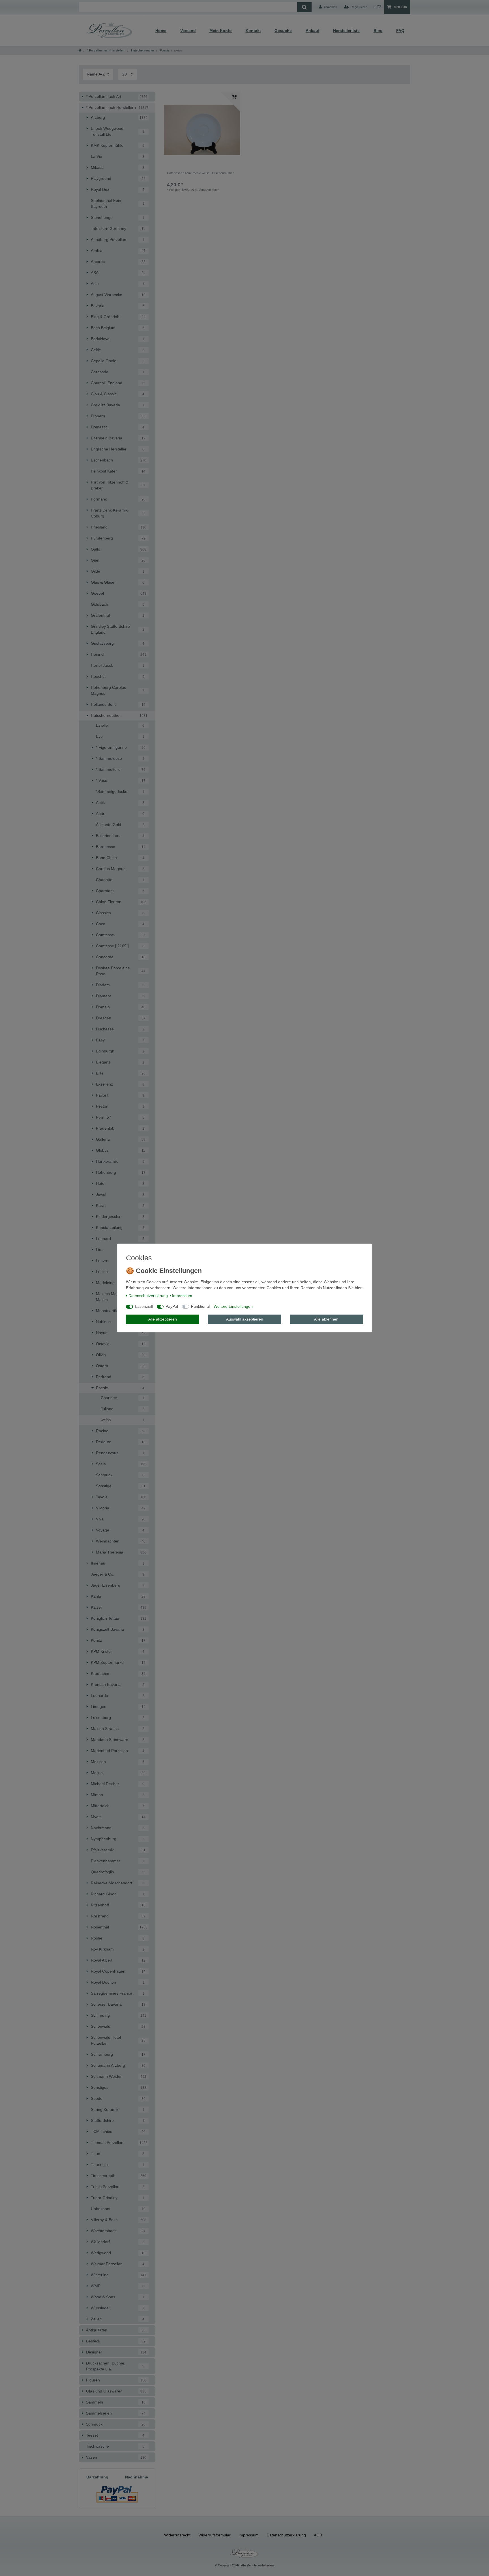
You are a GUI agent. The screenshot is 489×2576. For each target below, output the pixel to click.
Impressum (182, 1296)
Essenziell (144, 1306)
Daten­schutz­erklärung (148, 1296)
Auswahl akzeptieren (245, 1319)
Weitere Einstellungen (233, 1306)
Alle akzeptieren (163, 1319)
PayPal (172, 1306)
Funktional (200, 1306)
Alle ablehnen (326, 1319)
